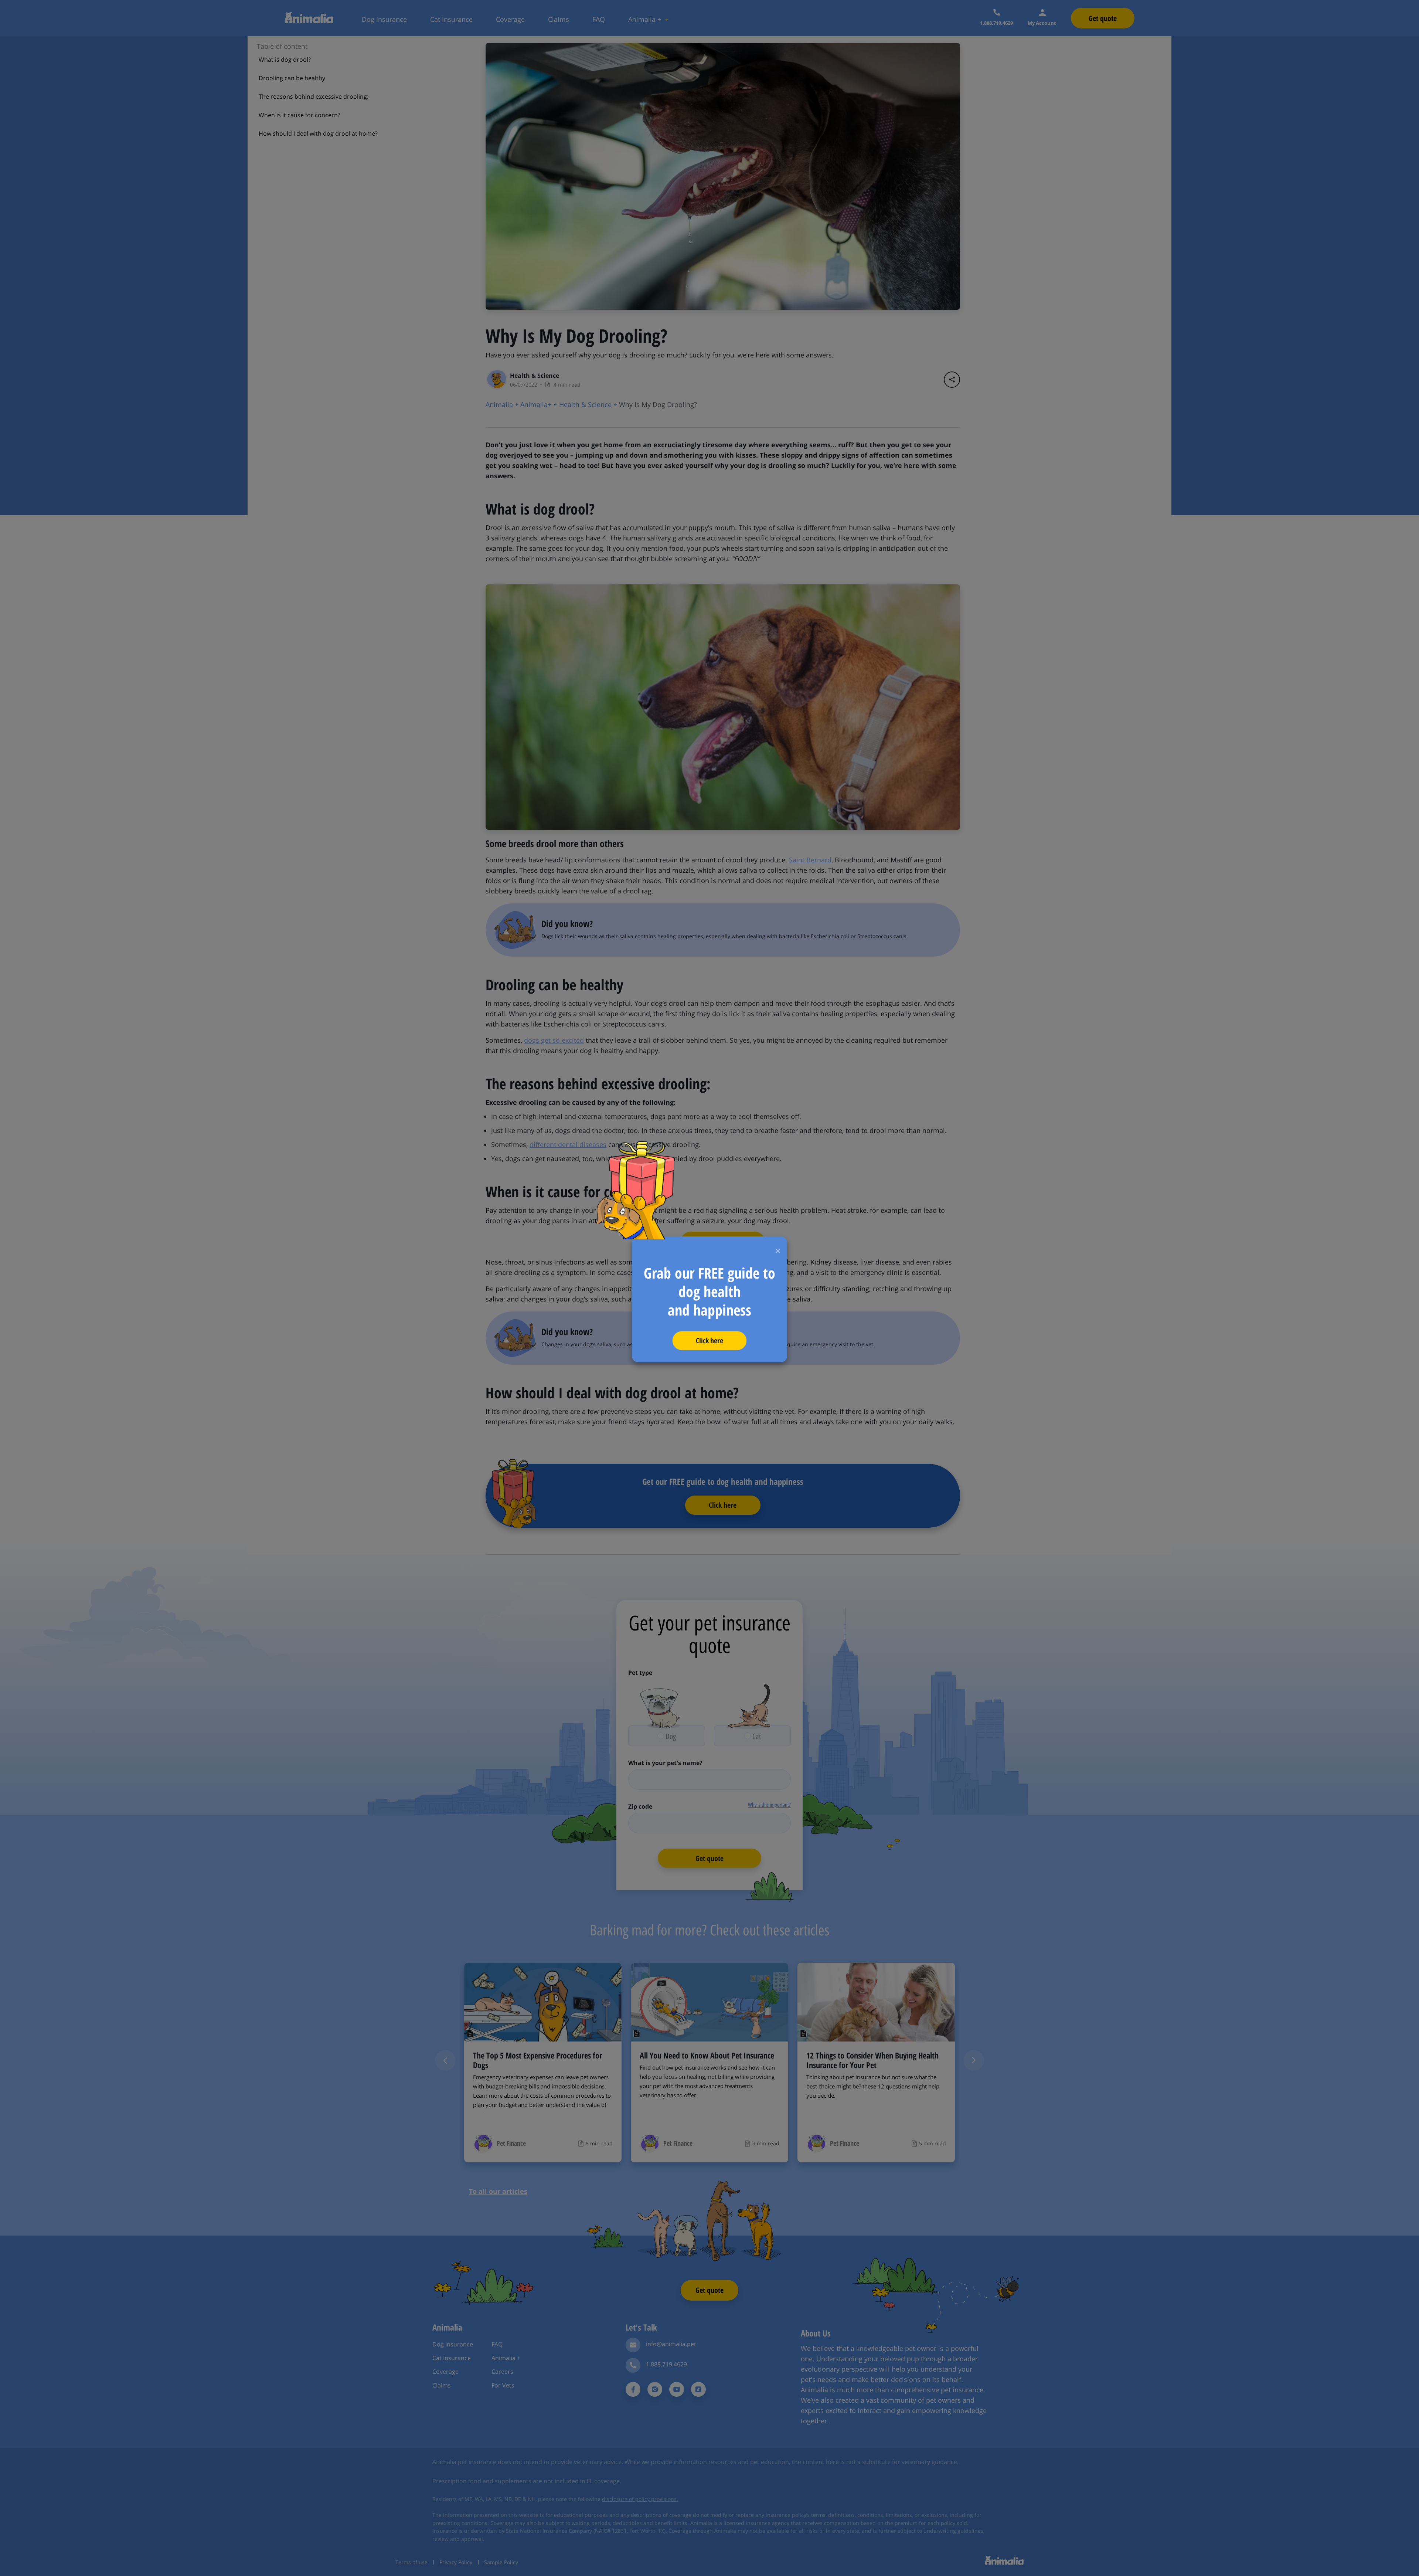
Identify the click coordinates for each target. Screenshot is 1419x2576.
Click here (710, 1340)
